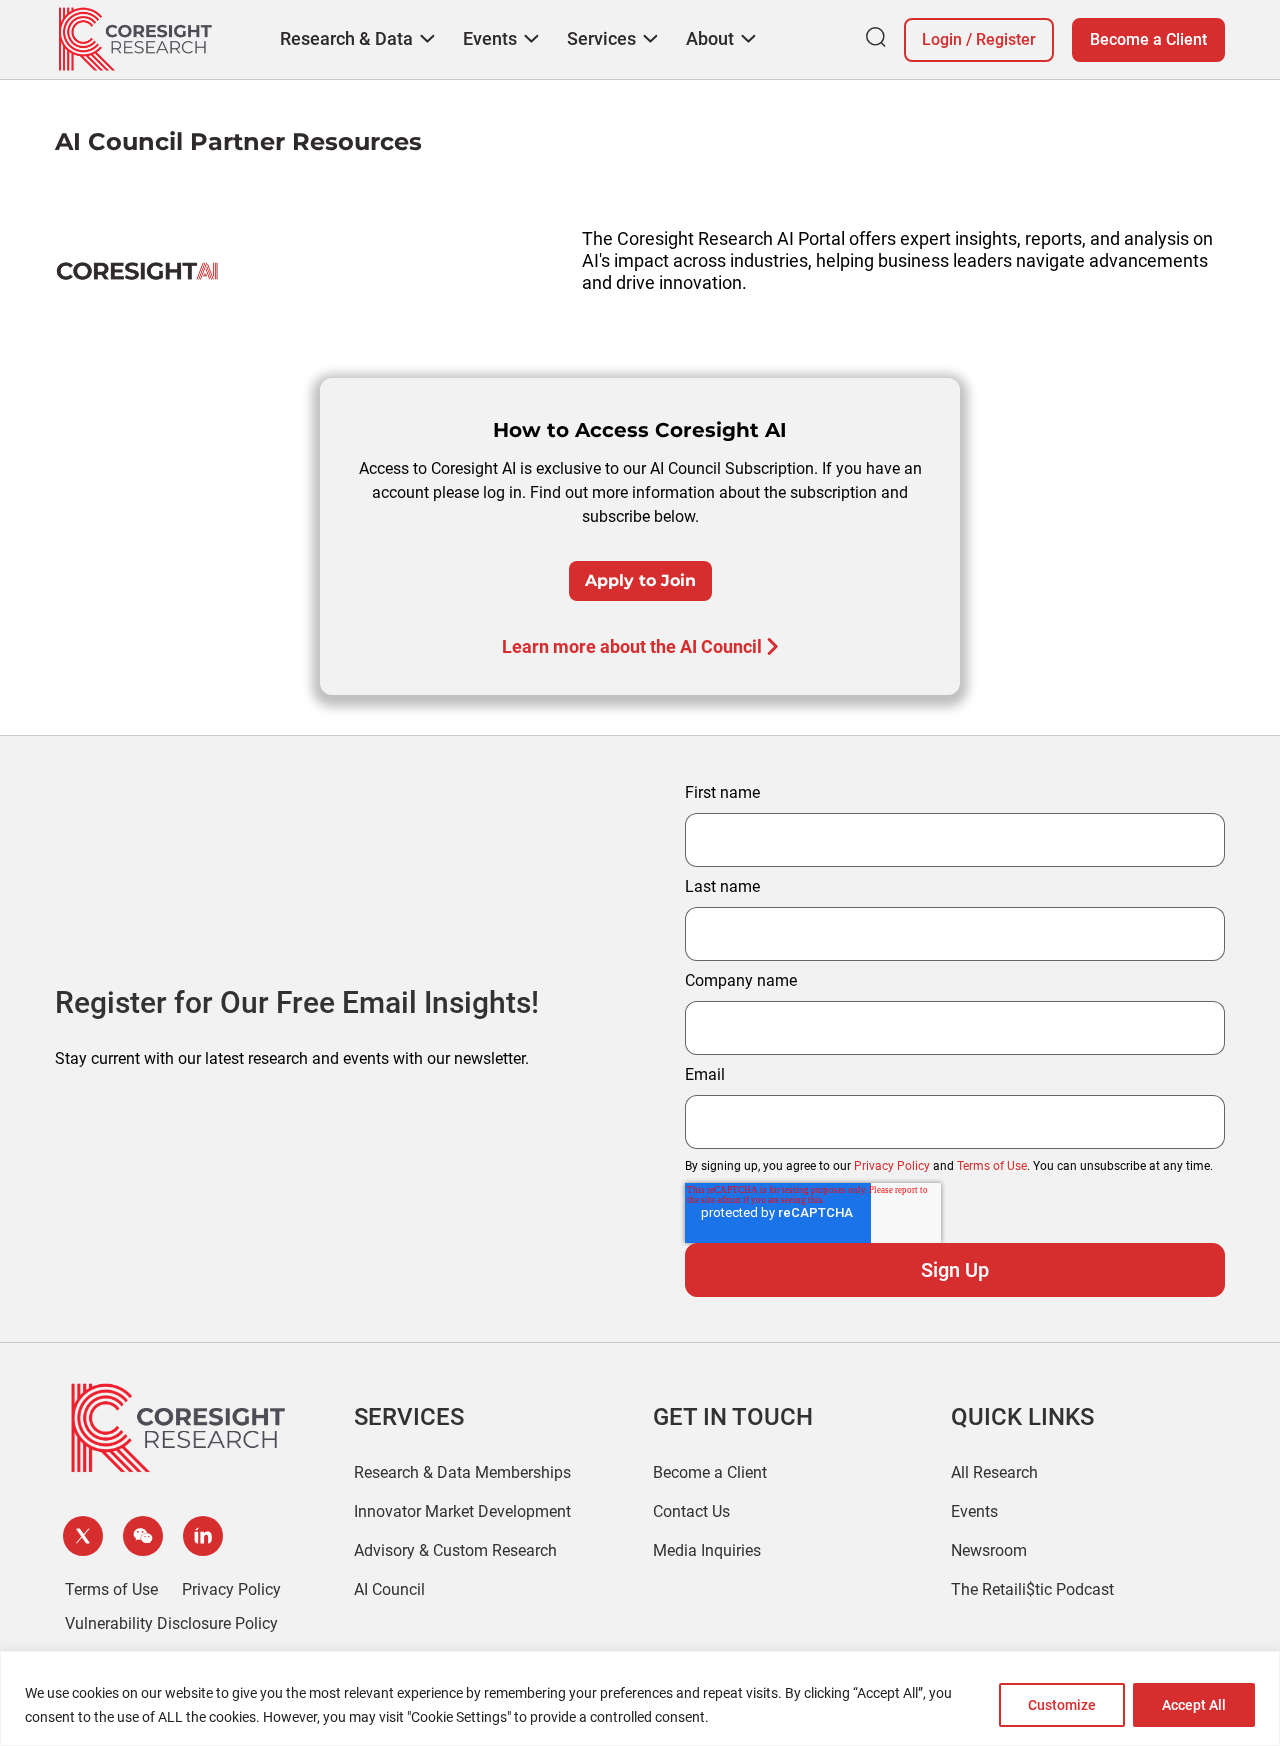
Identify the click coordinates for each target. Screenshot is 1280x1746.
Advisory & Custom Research (455, 1550)
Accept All (1194, 1705)
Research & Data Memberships (462, 1472)
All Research (994, 1472)
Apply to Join (640, 580)
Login (942, 39)
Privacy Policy (892, 1166)
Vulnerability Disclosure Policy (171, 1623)
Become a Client (1148, 39)
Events (974, 1511)
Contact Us (691, 1511)
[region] (640, 1698)
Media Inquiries (707, 1550)
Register (1006, 39)
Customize (1062, 1705)
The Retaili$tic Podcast (1032, 1589)
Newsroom (989, 1550)
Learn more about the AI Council (632, 646)
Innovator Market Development (462, 1511)
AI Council (389, 1589)
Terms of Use (992, 1166)
